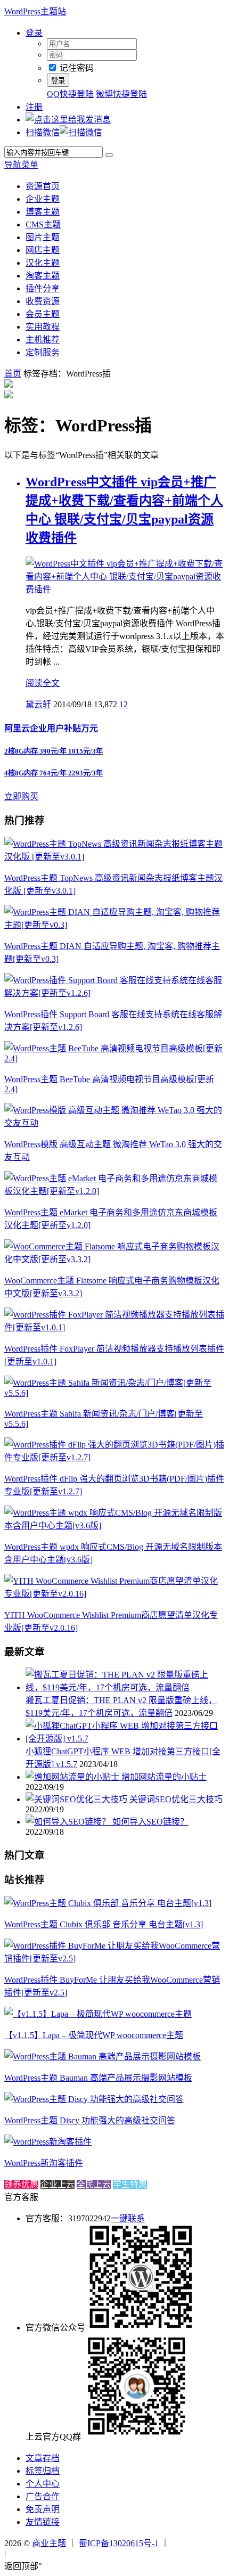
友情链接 (43, 2522)
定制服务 (43, 352)
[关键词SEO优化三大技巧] (77, 1799)
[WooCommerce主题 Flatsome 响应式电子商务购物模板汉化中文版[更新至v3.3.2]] (114, 1259)
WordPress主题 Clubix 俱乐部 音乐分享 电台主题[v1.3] (104, 1924)
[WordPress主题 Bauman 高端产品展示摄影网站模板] (103, 2056)
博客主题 (43, 212)
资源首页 (43, 186)
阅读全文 (43, 683)
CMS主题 (43, 224)
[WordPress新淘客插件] (48, 2142)
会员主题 (43, 314)
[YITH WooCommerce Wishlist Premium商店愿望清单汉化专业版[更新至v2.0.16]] (114, 1594)
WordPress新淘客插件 (44, 2163)
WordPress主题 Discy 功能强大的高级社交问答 (90, 2120)
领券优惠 (21, 2184)
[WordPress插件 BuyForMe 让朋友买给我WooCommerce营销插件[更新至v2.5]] (114, 1958)
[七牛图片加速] (34, 2554)
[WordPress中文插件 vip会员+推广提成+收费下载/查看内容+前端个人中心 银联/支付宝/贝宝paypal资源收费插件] (125, 589)
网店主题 (43, 250)
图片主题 (43, 237)
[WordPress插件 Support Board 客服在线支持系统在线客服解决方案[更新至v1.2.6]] (114, 993)
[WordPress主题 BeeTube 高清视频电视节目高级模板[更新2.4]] (114, 1058)
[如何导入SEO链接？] (69, 1822)
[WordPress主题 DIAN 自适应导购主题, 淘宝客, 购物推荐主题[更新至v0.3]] (114, 925)
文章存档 (43, 2458)
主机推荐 (43, 340)
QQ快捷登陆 (70, 94)
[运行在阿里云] (198, 2543)
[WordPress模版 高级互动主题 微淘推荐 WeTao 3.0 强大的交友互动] (114, 1123)
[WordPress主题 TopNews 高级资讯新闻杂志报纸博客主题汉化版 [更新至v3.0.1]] (114, 857)
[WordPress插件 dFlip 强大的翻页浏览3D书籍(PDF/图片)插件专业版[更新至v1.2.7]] (114, 1457)
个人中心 (43, 2484)
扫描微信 (43, 132)
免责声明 (43, 2509)
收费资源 (43, 301)
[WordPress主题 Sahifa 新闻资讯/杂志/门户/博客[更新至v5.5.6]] (114, 1393)
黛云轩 (38, 704)
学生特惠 (130, 2184)
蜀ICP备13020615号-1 (119, 2543)
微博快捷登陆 (121, 94)
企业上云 (58, 2184)
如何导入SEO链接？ (150, 1822)
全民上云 (94, 2184)
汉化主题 (43, 263)
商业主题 (49, 2543)
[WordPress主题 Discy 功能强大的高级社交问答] (94, 2099)
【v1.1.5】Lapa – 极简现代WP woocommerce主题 (94, 2035)
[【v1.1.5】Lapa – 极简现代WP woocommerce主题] (98, 2014)
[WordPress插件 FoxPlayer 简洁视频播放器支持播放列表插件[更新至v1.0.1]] (114, 1327)
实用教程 (43, 327)
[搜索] (109, 155)
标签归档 (43, 2471)
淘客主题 (43, 276)
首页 (13, 374)
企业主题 (43, 199)
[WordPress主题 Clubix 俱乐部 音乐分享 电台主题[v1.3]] (108, 1903)
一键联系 (128, 2218)
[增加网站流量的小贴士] (73, 1777)
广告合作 (43, 2496)
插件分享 (43, 288)
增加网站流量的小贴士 (164, 1777)
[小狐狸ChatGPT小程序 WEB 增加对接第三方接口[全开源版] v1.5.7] (125, 1739)
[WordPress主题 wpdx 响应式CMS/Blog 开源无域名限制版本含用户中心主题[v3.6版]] (114, 1526)
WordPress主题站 (35, 11)
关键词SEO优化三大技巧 (176, 1799)
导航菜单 (21, 165)
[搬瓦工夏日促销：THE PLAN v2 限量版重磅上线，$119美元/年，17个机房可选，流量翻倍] (125, 1687)
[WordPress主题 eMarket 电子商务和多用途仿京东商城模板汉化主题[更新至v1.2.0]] (114, 1191)
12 (124, 704)
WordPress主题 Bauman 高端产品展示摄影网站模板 (98, 2078)
